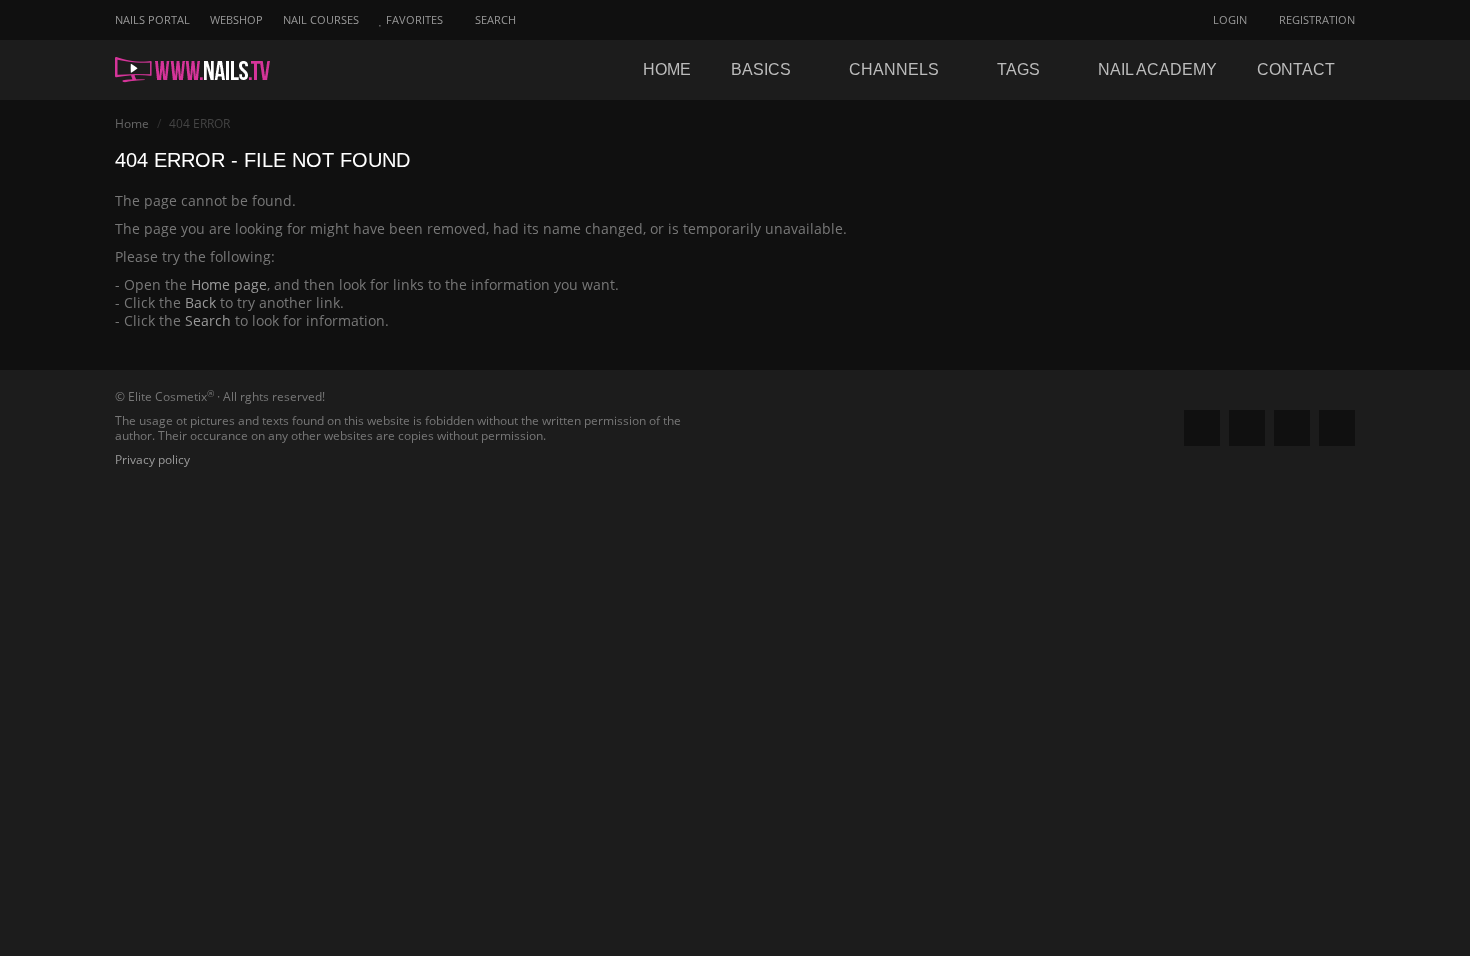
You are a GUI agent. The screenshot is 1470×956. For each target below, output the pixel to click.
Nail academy (1157, 69)
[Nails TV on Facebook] (1202, 428)
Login (1228, 19)
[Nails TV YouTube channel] (1337, 428)
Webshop (236, 19)
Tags (1020, 69)
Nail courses (321, 19)
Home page (229, 284)
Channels (896, 69)
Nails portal (152, 19)
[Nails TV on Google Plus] (1247, 428)
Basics (763, 69)
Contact (1296, 69)
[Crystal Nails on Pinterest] (1292, 428)
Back (200, 302)
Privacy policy (152, 459)
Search (208, 320)
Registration (1315, 19)
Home (667, 69)
